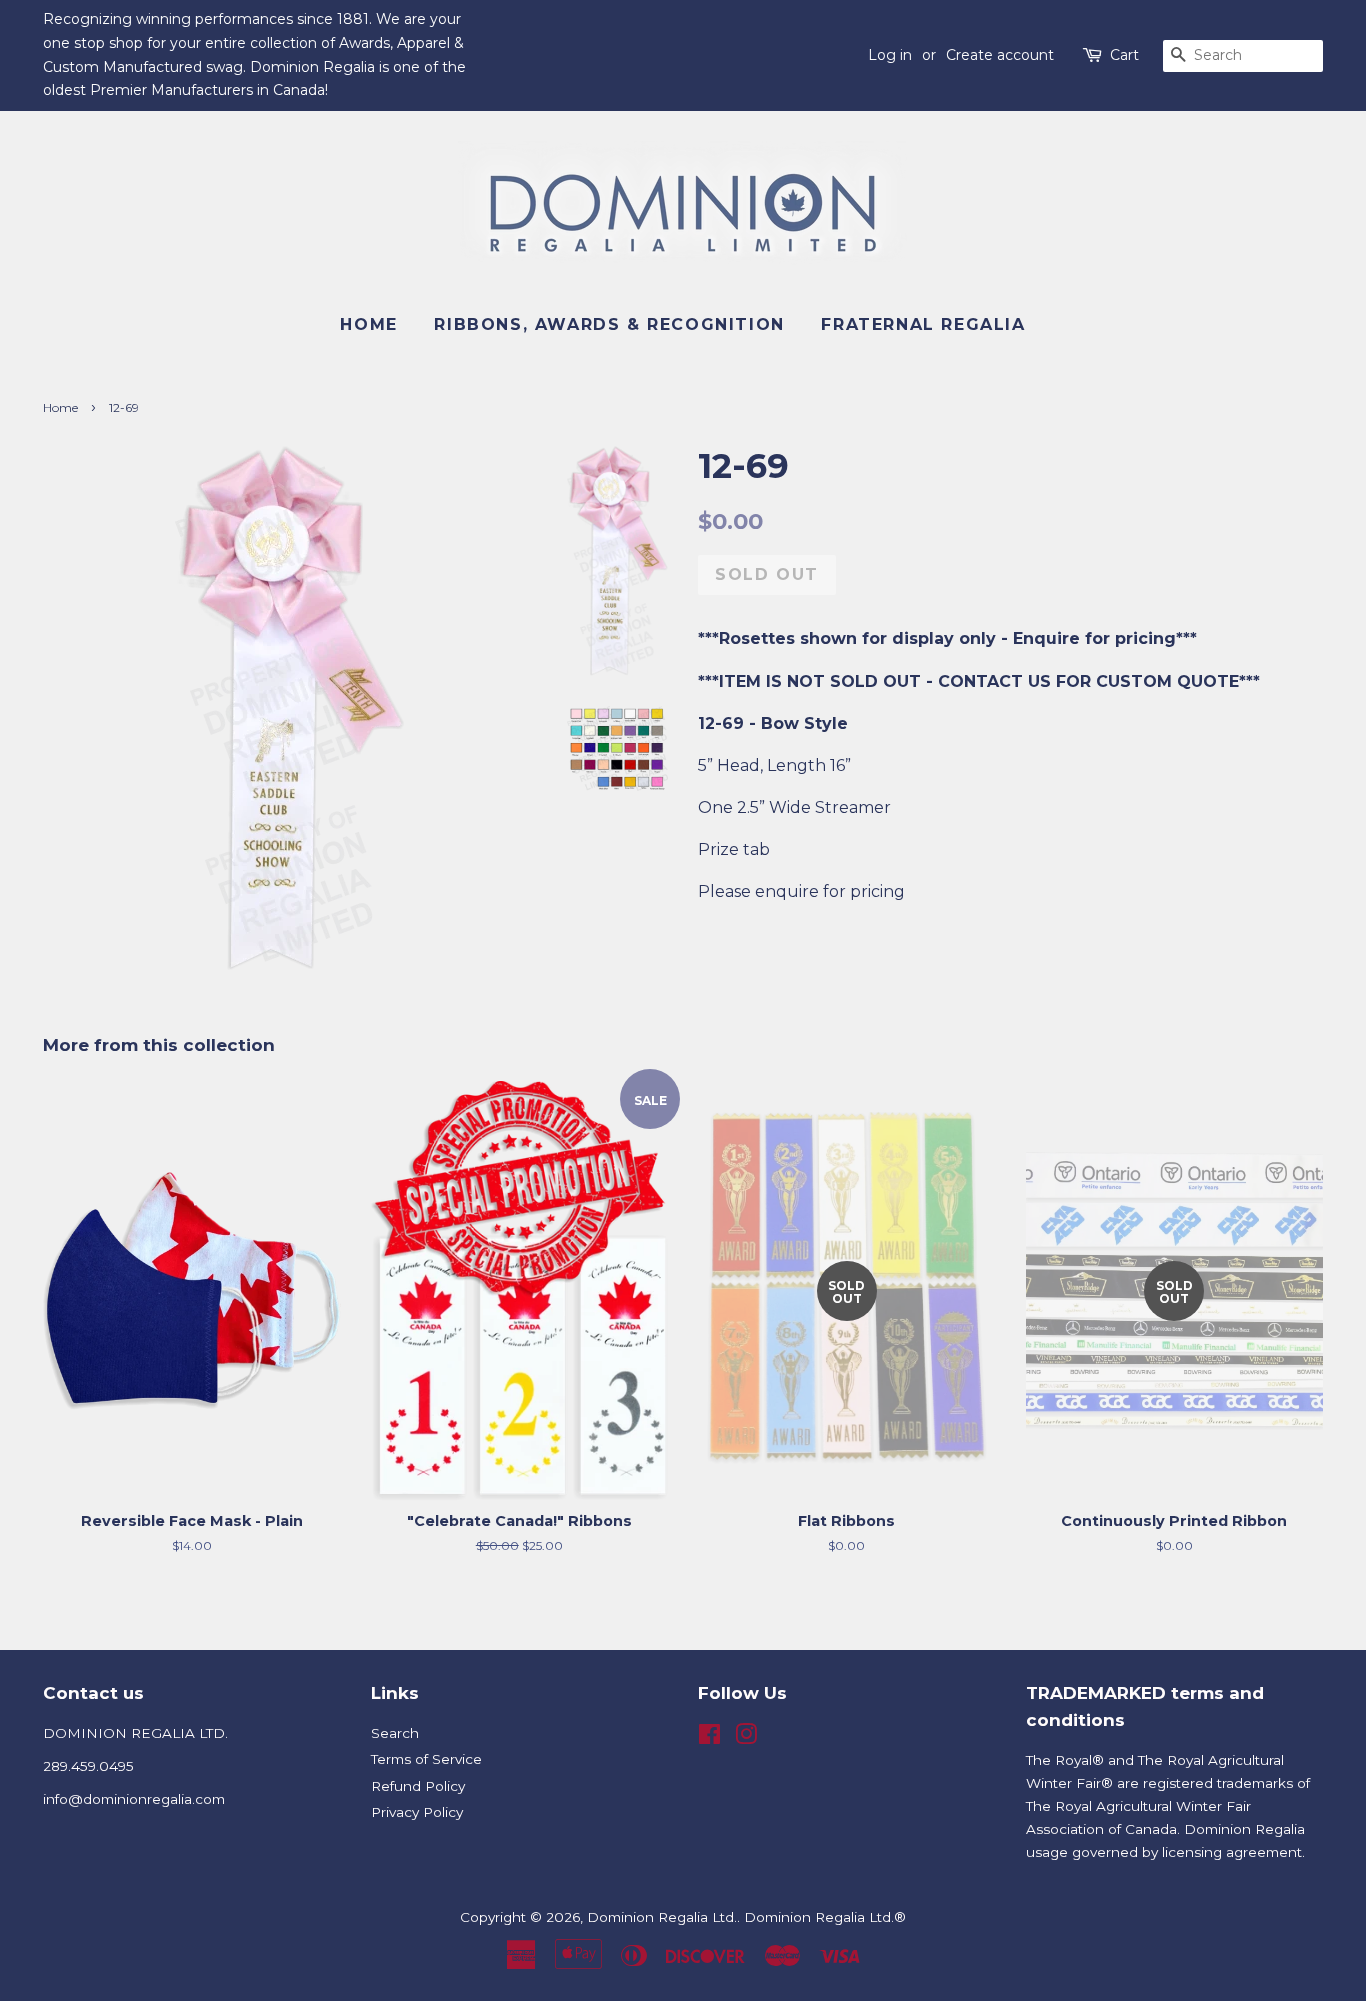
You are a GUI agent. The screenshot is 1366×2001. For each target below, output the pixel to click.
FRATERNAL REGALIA (923, 324)
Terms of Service (426, 1759)
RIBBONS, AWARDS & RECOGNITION (609, 324)
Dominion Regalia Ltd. (662, 1917)
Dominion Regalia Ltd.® (825, 1917)
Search (395, 1733)
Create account (1000, 55)
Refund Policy (418, 1786)
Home (368, 324)
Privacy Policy (417, 1812)
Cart (1124, 55)
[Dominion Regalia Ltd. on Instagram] (746, 1738)
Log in (890, 55)
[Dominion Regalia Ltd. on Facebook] (709, 1738)
